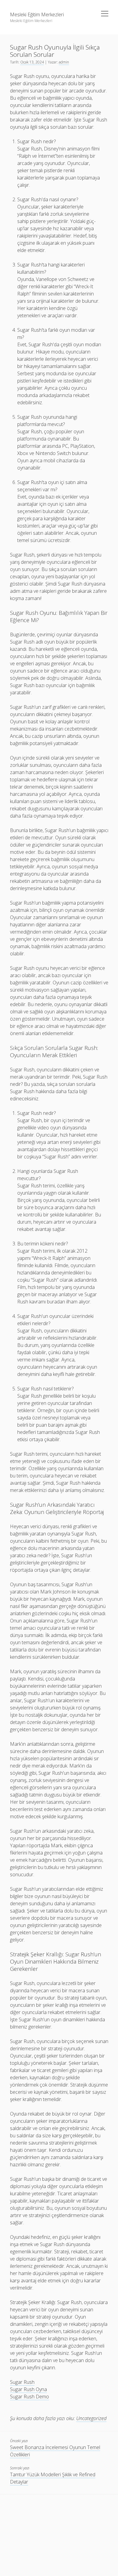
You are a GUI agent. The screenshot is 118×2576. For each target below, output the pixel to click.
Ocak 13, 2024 (32, 62)
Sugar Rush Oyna (28, 2389)
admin (64, 62)
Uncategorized (91, 2418)
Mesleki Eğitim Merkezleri (37, 15)
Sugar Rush (22, 2382)
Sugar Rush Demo (29, 2397)
